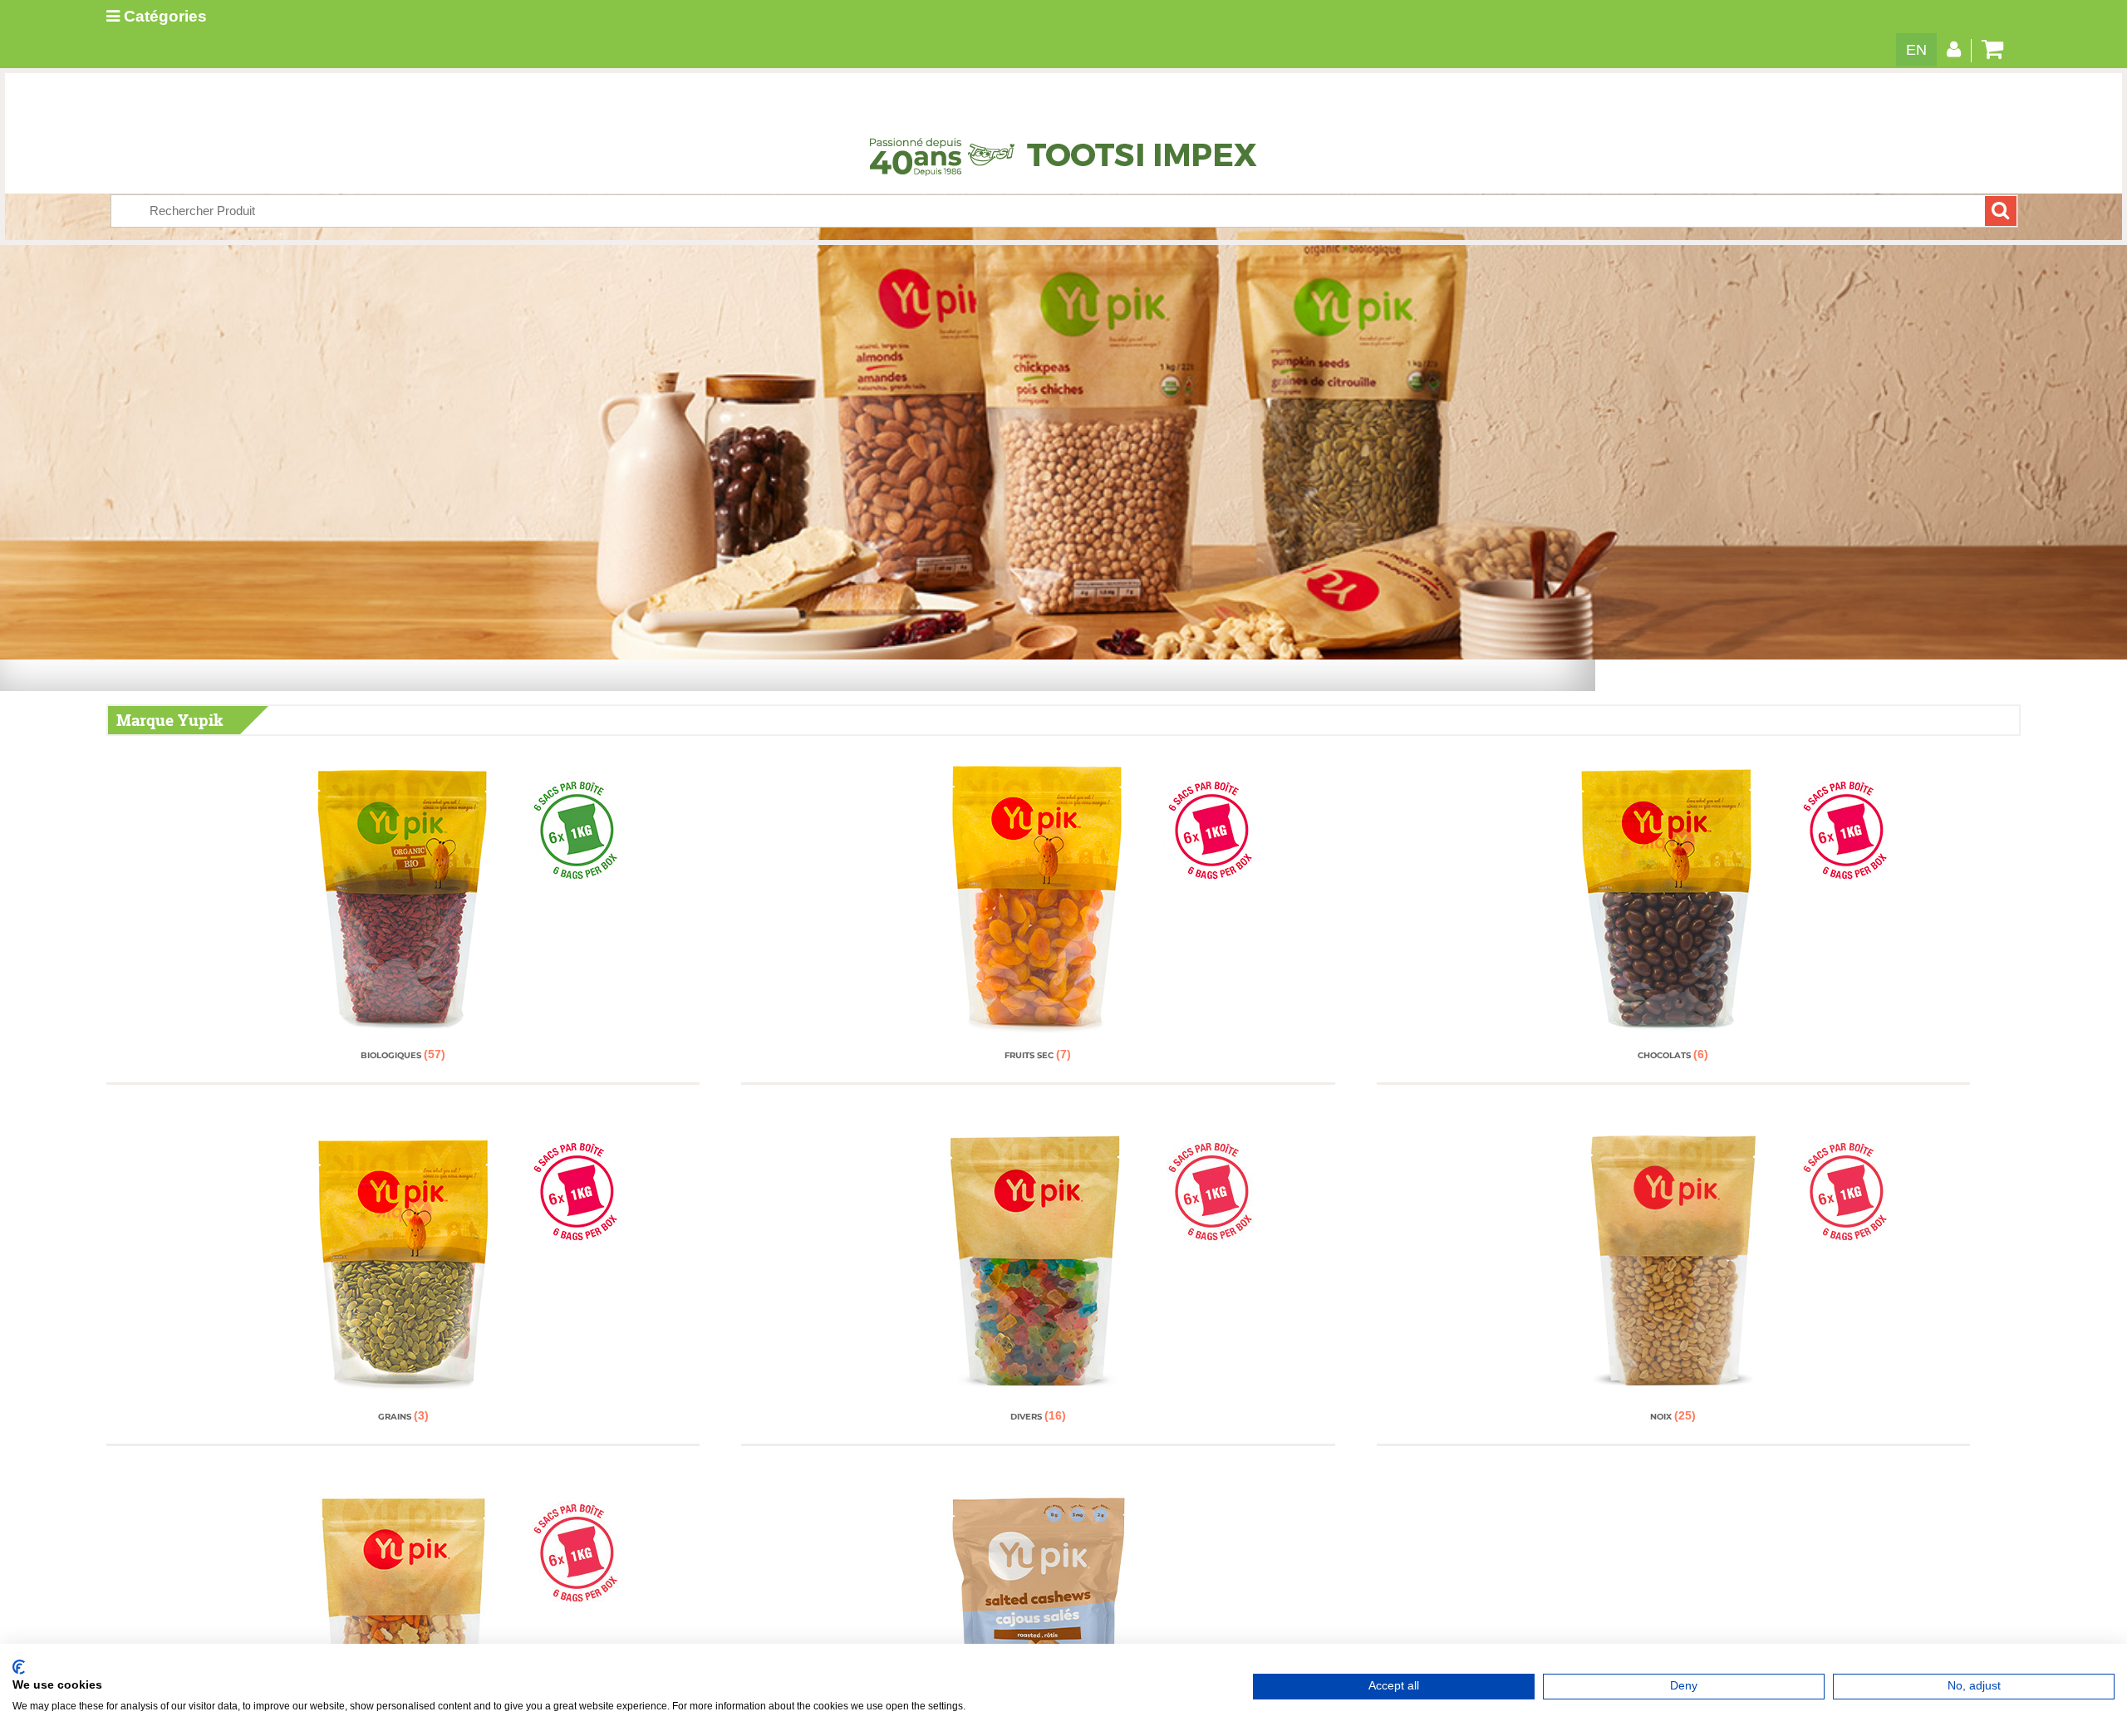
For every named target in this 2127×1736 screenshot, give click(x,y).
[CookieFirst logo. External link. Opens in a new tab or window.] (19, 1667)
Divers (1038, 1417)
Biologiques (403, 1055)
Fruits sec (1038, 1055)
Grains (403, 1417)
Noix (1673, 1417)
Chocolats (1673, 1055)
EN (1916, 50)
